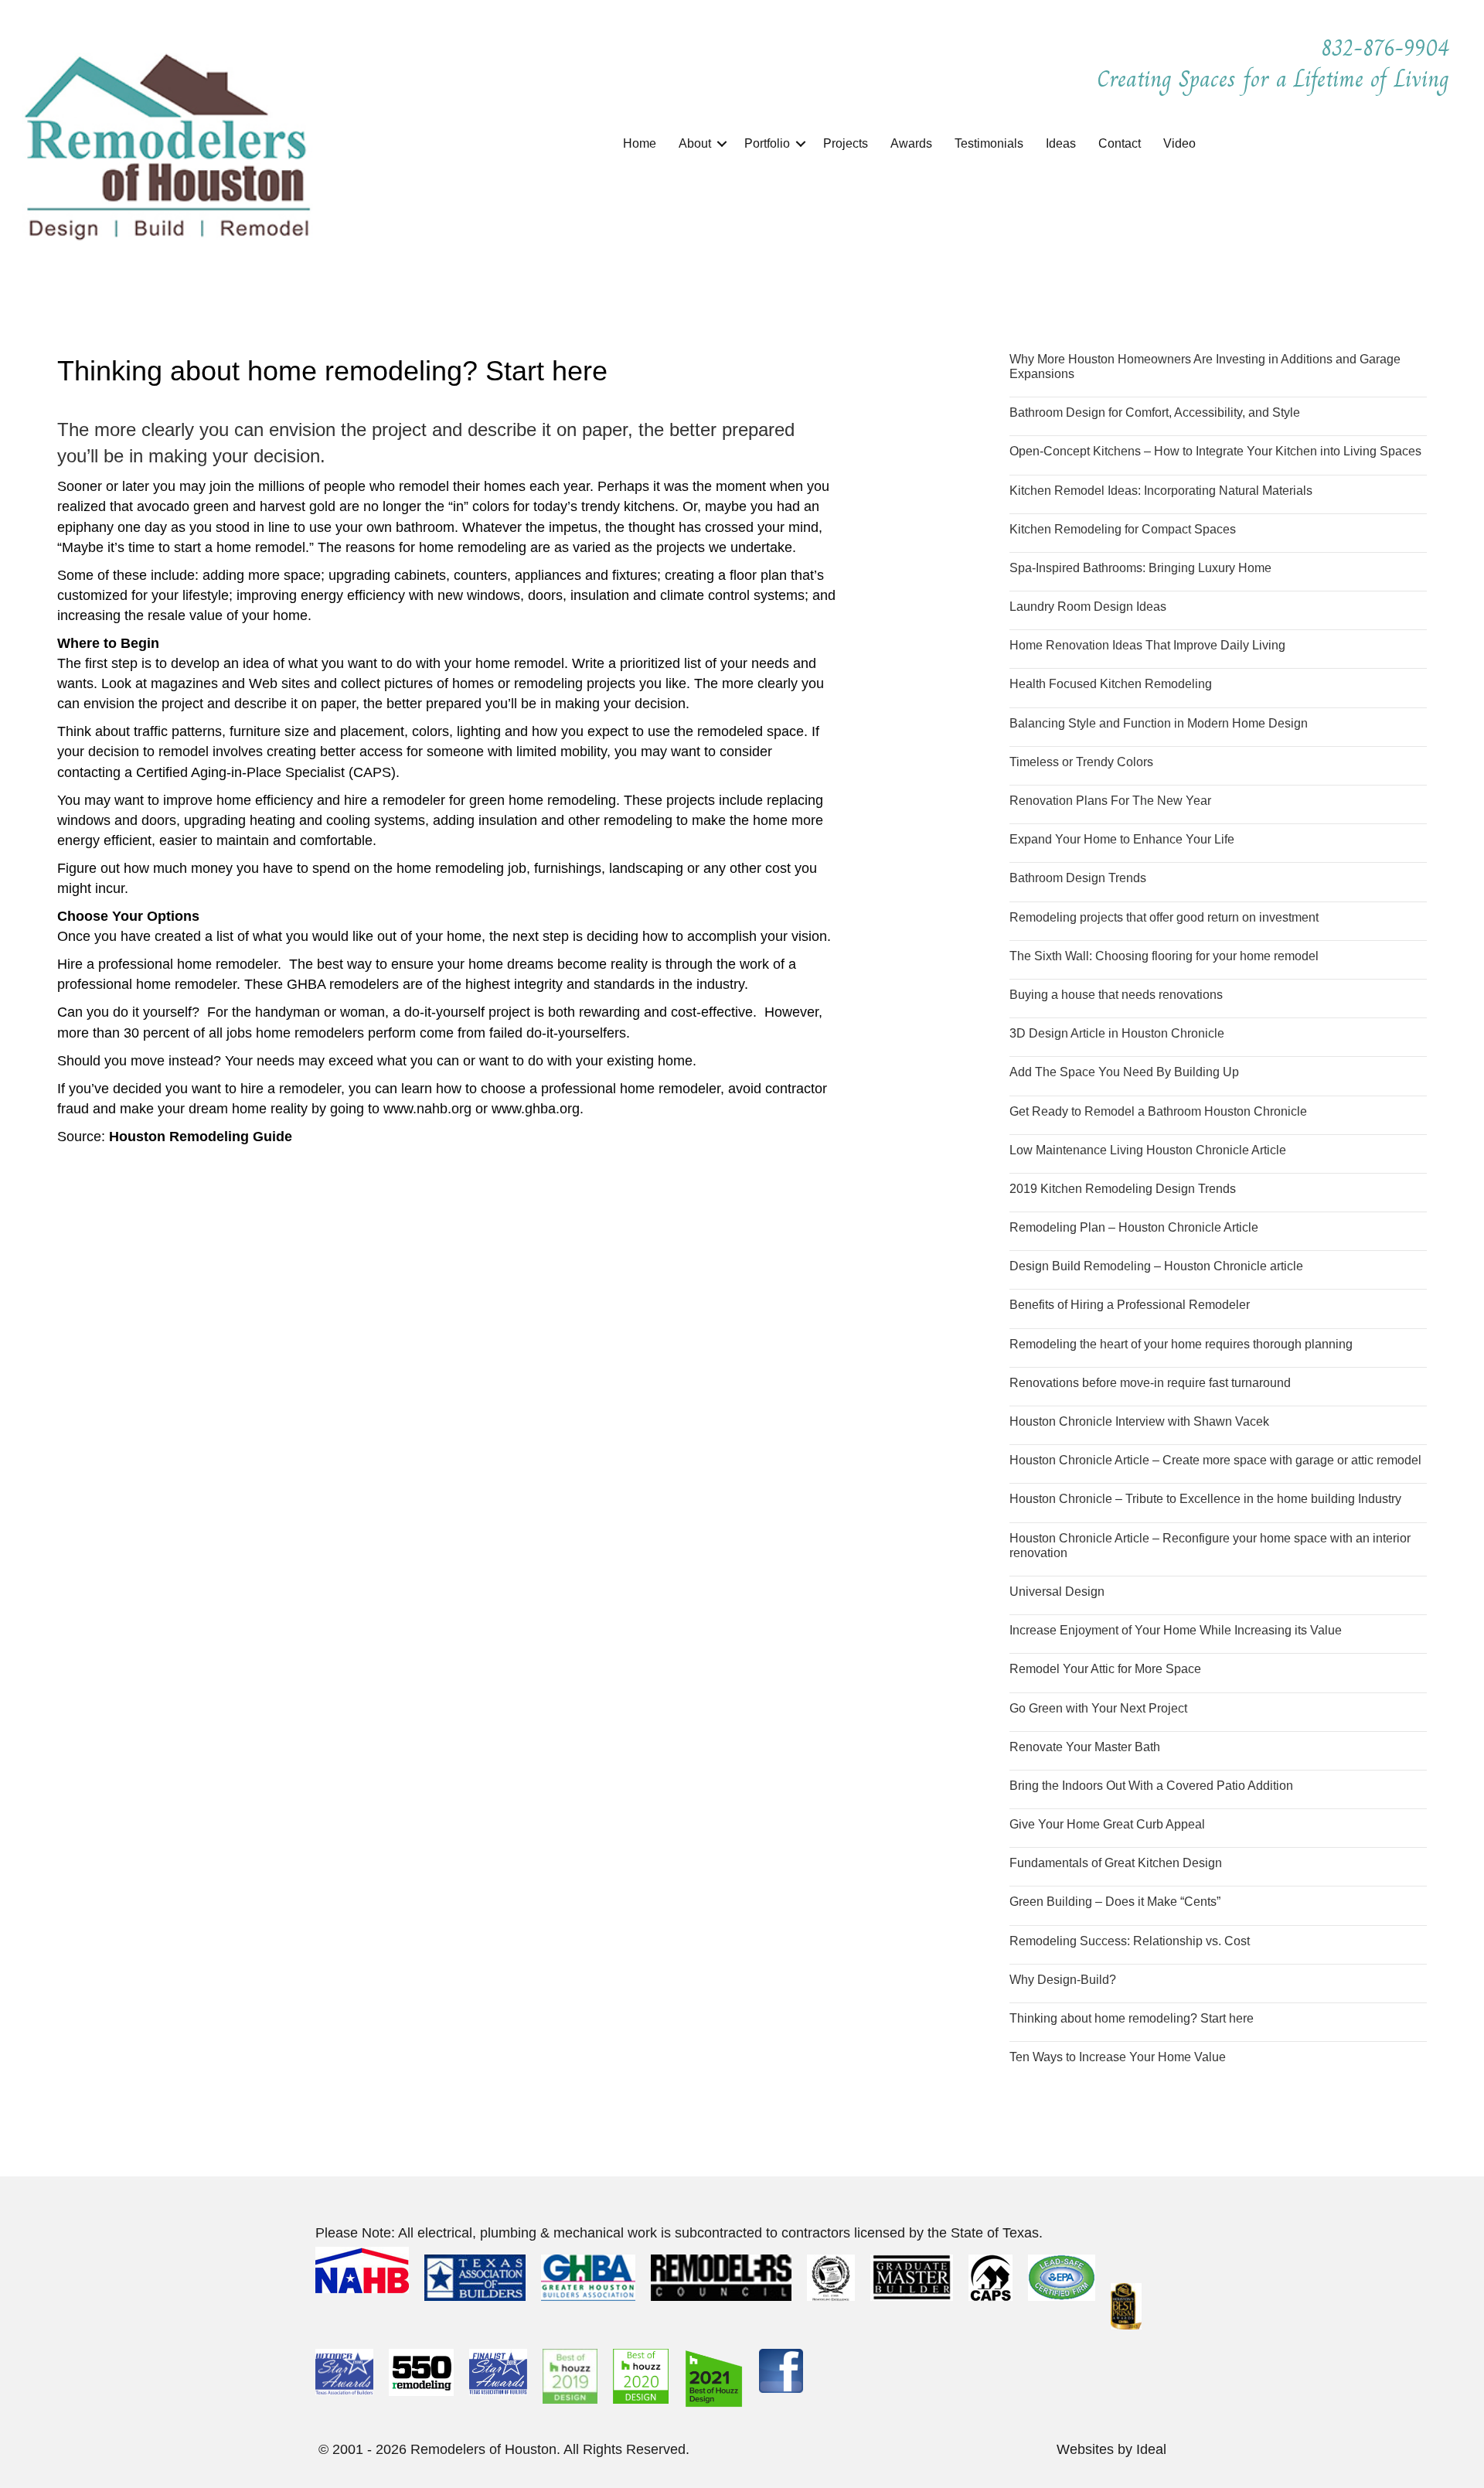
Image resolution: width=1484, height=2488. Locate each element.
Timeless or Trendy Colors (1081, 762)
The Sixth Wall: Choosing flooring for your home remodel (1164, 956)
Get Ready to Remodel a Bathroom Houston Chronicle (1158, 1111)
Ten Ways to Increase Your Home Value (1118, 2057)
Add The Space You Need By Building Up (1124, 1072)
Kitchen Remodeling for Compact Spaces (1123, 529)
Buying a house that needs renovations (1116, 995)
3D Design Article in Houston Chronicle (1117, 1033)
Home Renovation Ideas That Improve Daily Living (1147, 645)
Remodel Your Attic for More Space (1105, 1669)
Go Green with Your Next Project (1098, 1708)
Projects (846, 143)
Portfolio (767, 143)
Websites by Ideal (1111, 2449)
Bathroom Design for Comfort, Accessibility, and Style (1155, 412)
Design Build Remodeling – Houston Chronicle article (1156, 1266)
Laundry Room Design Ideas (1088, 607)
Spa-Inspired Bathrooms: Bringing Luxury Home (1140, 568)
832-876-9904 (1389, 48)
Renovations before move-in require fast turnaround (1150, 1383)
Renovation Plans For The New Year (1110, 801)
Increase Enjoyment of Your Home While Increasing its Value (1176, 1630)
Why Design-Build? (1063, 1980)
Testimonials (989, 143)
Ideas (1061, 143)
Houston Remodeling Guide (201, 1137)
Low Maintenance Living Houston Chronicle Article (1148, 1150)
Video (1179, 143)
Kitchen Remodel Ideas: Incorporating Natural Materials (1161, 491)
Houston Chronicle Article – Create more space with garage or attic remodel (1215, 1460)
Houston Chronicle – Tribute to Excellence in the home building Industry (1205, 1499)
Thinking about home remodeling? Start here (1132, 2018)
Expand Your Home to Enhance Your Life (1122, 839)
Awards (911, 143)
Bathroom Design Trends (1078, 878)
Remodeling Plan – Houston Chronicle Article (1134, 1227)
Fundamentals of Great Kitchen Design (1116, 1863)
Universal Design (1057, 1592)
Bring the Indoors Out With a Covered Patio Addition (1151, 1786)
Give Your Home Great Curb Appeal (1107, 1824)
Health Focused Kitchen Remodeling (1111, 684)
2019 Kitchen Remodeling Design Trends (1123, 1189)
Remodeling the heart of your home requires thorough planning (1181, 1344)
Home (640, 143)
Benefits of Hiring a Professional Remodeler (1130, 1305)
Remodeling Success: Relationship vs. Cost (1130, 1941)
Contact (1120, 143)
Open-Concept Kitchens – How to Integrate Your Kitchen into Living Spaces (1215, 451)
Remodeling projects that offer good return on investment (1164, 917)
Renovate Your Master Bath (1085, 1747)
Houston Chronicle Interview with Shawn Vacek (1139, 1421)
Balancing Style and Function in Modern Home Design (1159, 723)
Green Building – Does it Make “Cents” (1115, 1902)
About (695, 143)
